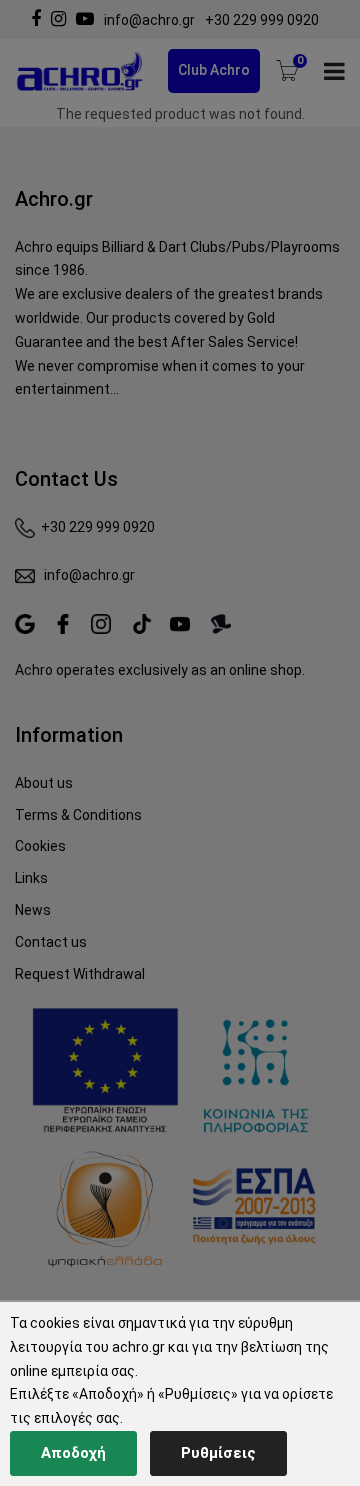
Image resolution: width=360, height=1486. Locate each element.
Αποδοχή (73, 1453)
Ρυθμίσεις (218, 1453)
